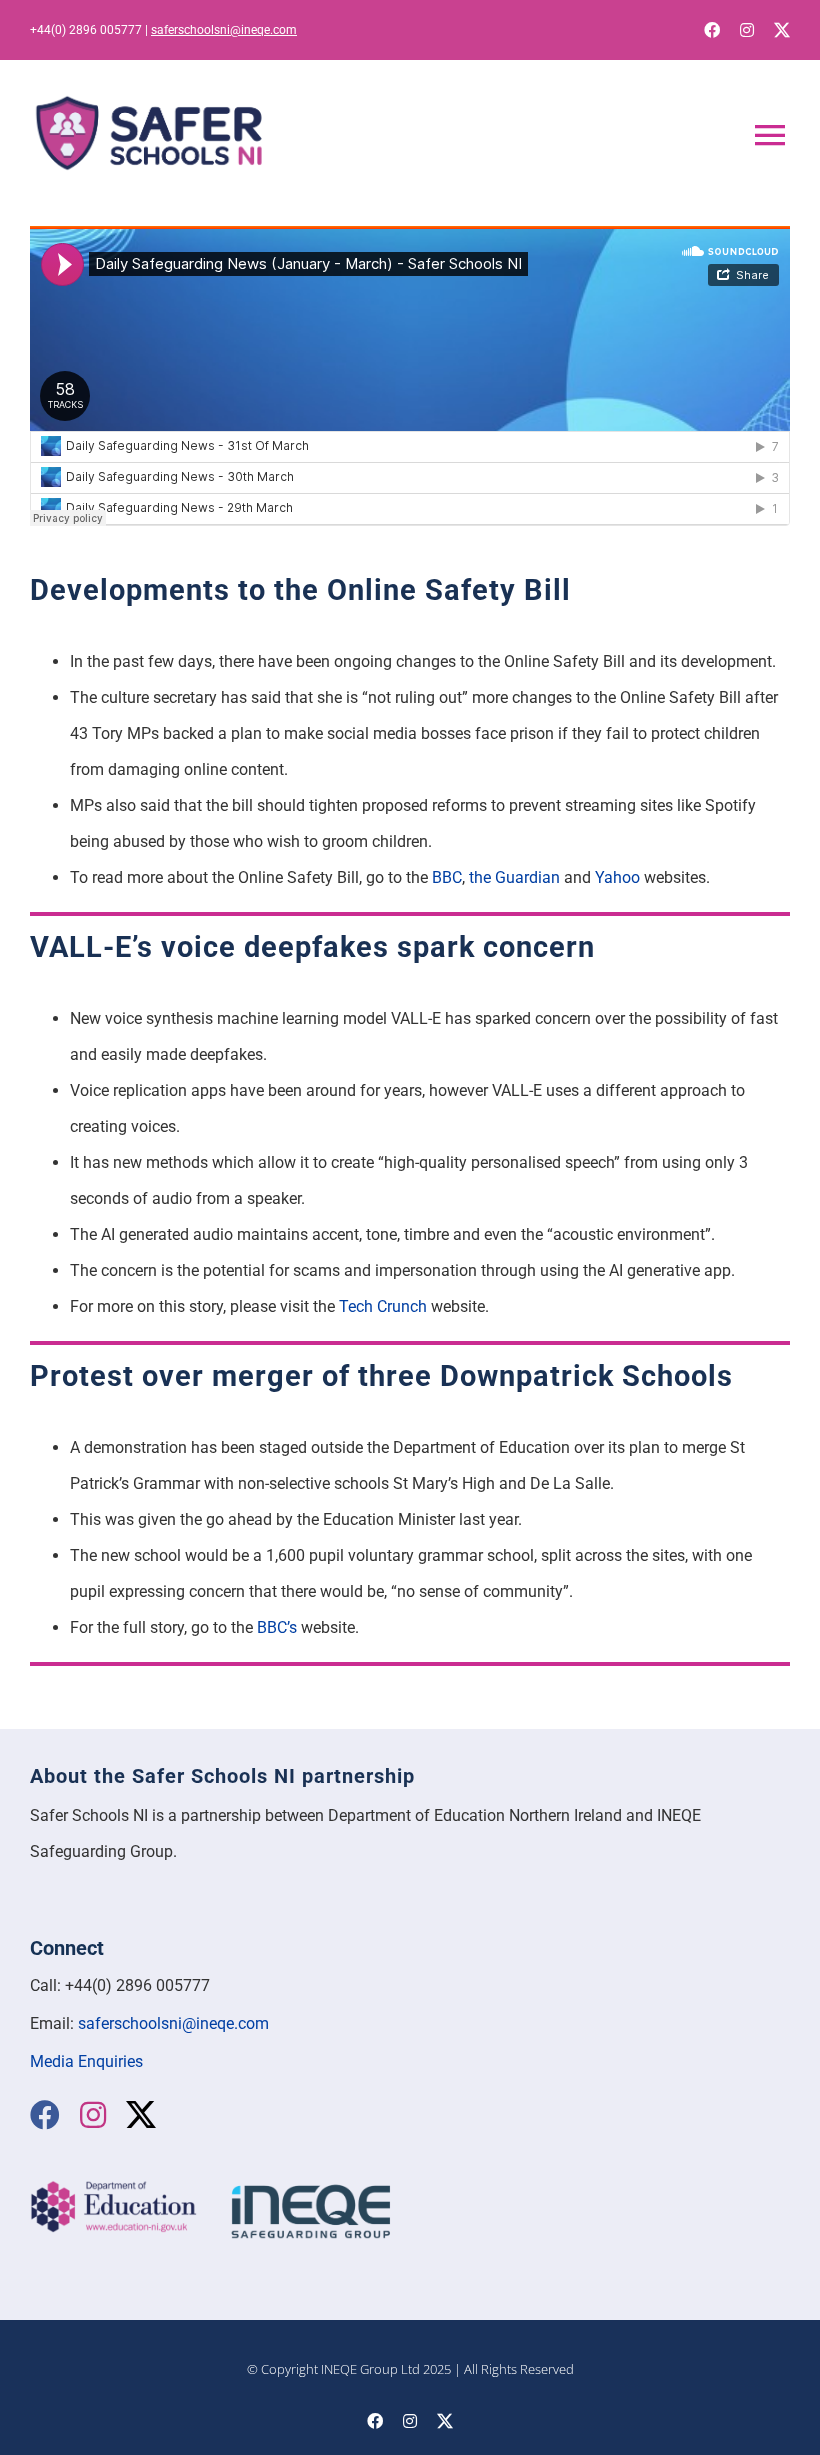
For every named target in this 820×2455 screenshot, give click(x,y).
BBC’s (277, 1627)
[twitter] (782, 30)
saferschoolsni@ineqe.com (224, 30)
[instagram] (747, 30)
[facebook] (712, 30)
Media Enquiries (86, 2061)
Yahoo (617, 877)
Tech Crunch (383, 1306)
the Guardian (514, 877)
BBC (447, 877)
